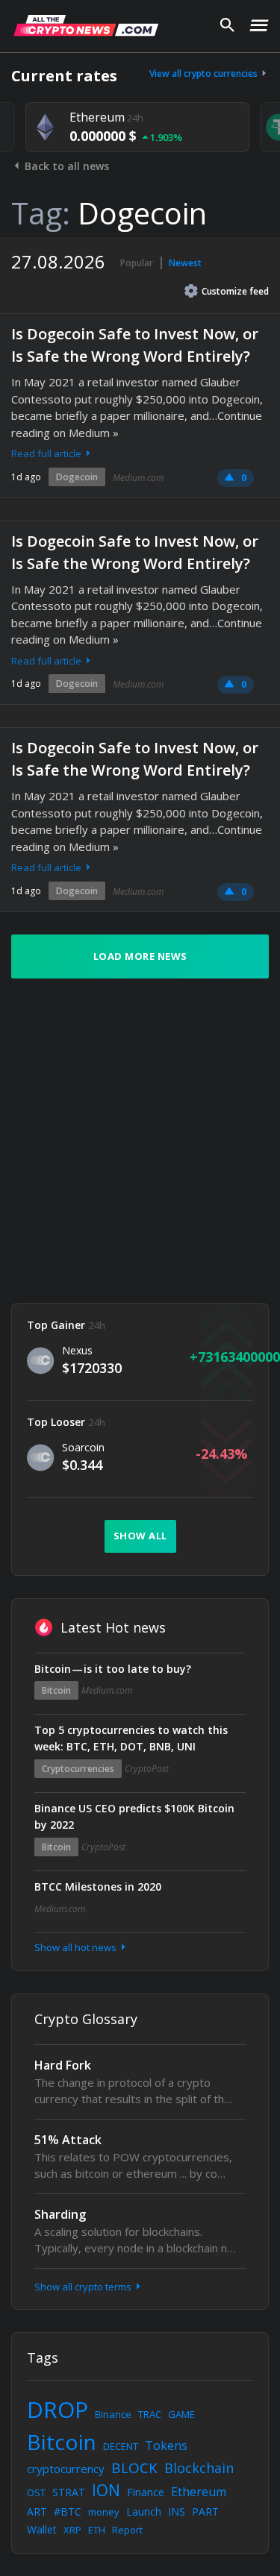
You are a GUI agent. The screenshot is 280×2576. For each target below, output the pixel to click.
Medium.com (138, 478)
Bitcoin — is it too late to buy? (113, 1669)
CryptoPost (147, 1769)
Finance (146, 2492)
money (104, 2512)
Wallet (42, 2529)
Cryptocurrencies (78, 1769)
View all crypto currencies (205, 73)
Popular (137, 263)
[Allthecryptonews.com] (86, 25)
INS (177, 2511)
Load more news (140, 956)
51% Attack (68, 2140)
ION (106, 2490)
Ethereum (199, 2492)
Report (127, 2530)
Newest (185, 263)
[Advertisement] (140, 1141)
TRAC (150, 2414)
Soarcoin (83, 1447)
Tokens (166, 2445)
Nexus (77, 1350)
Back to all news (65, 166)
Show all (140, 1536)
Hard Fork (63, 2065)
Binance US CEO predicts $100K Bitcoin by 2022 (134, 1816)
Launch (144, 2511)
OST (36, 2492)
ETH (97, 2530)
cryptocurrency (66, 2469)
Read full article (47, 453)
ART (37, 2511)
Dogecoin (77, 477)
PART (205, 2511)
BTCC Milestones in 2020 (98, 1887)
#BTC (68, 2511)
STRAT (69, 2492)
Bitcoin (56, 1690)
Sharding (60, 2214)
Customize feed (235, 291)
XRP (72, 2530)
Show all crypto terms (84, 2287)
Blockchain (199, 2468)
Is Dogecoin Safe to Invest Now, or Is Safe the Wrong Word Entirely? (135, 345)
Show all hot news (77, 1947)
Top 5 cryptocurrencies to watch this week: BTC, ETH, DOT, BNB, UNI (131, 1738)
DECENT (121, 2446)
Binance (113, 2414)
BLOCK (134, 2468)
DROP (57, 2409)
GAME (181, 2414)
